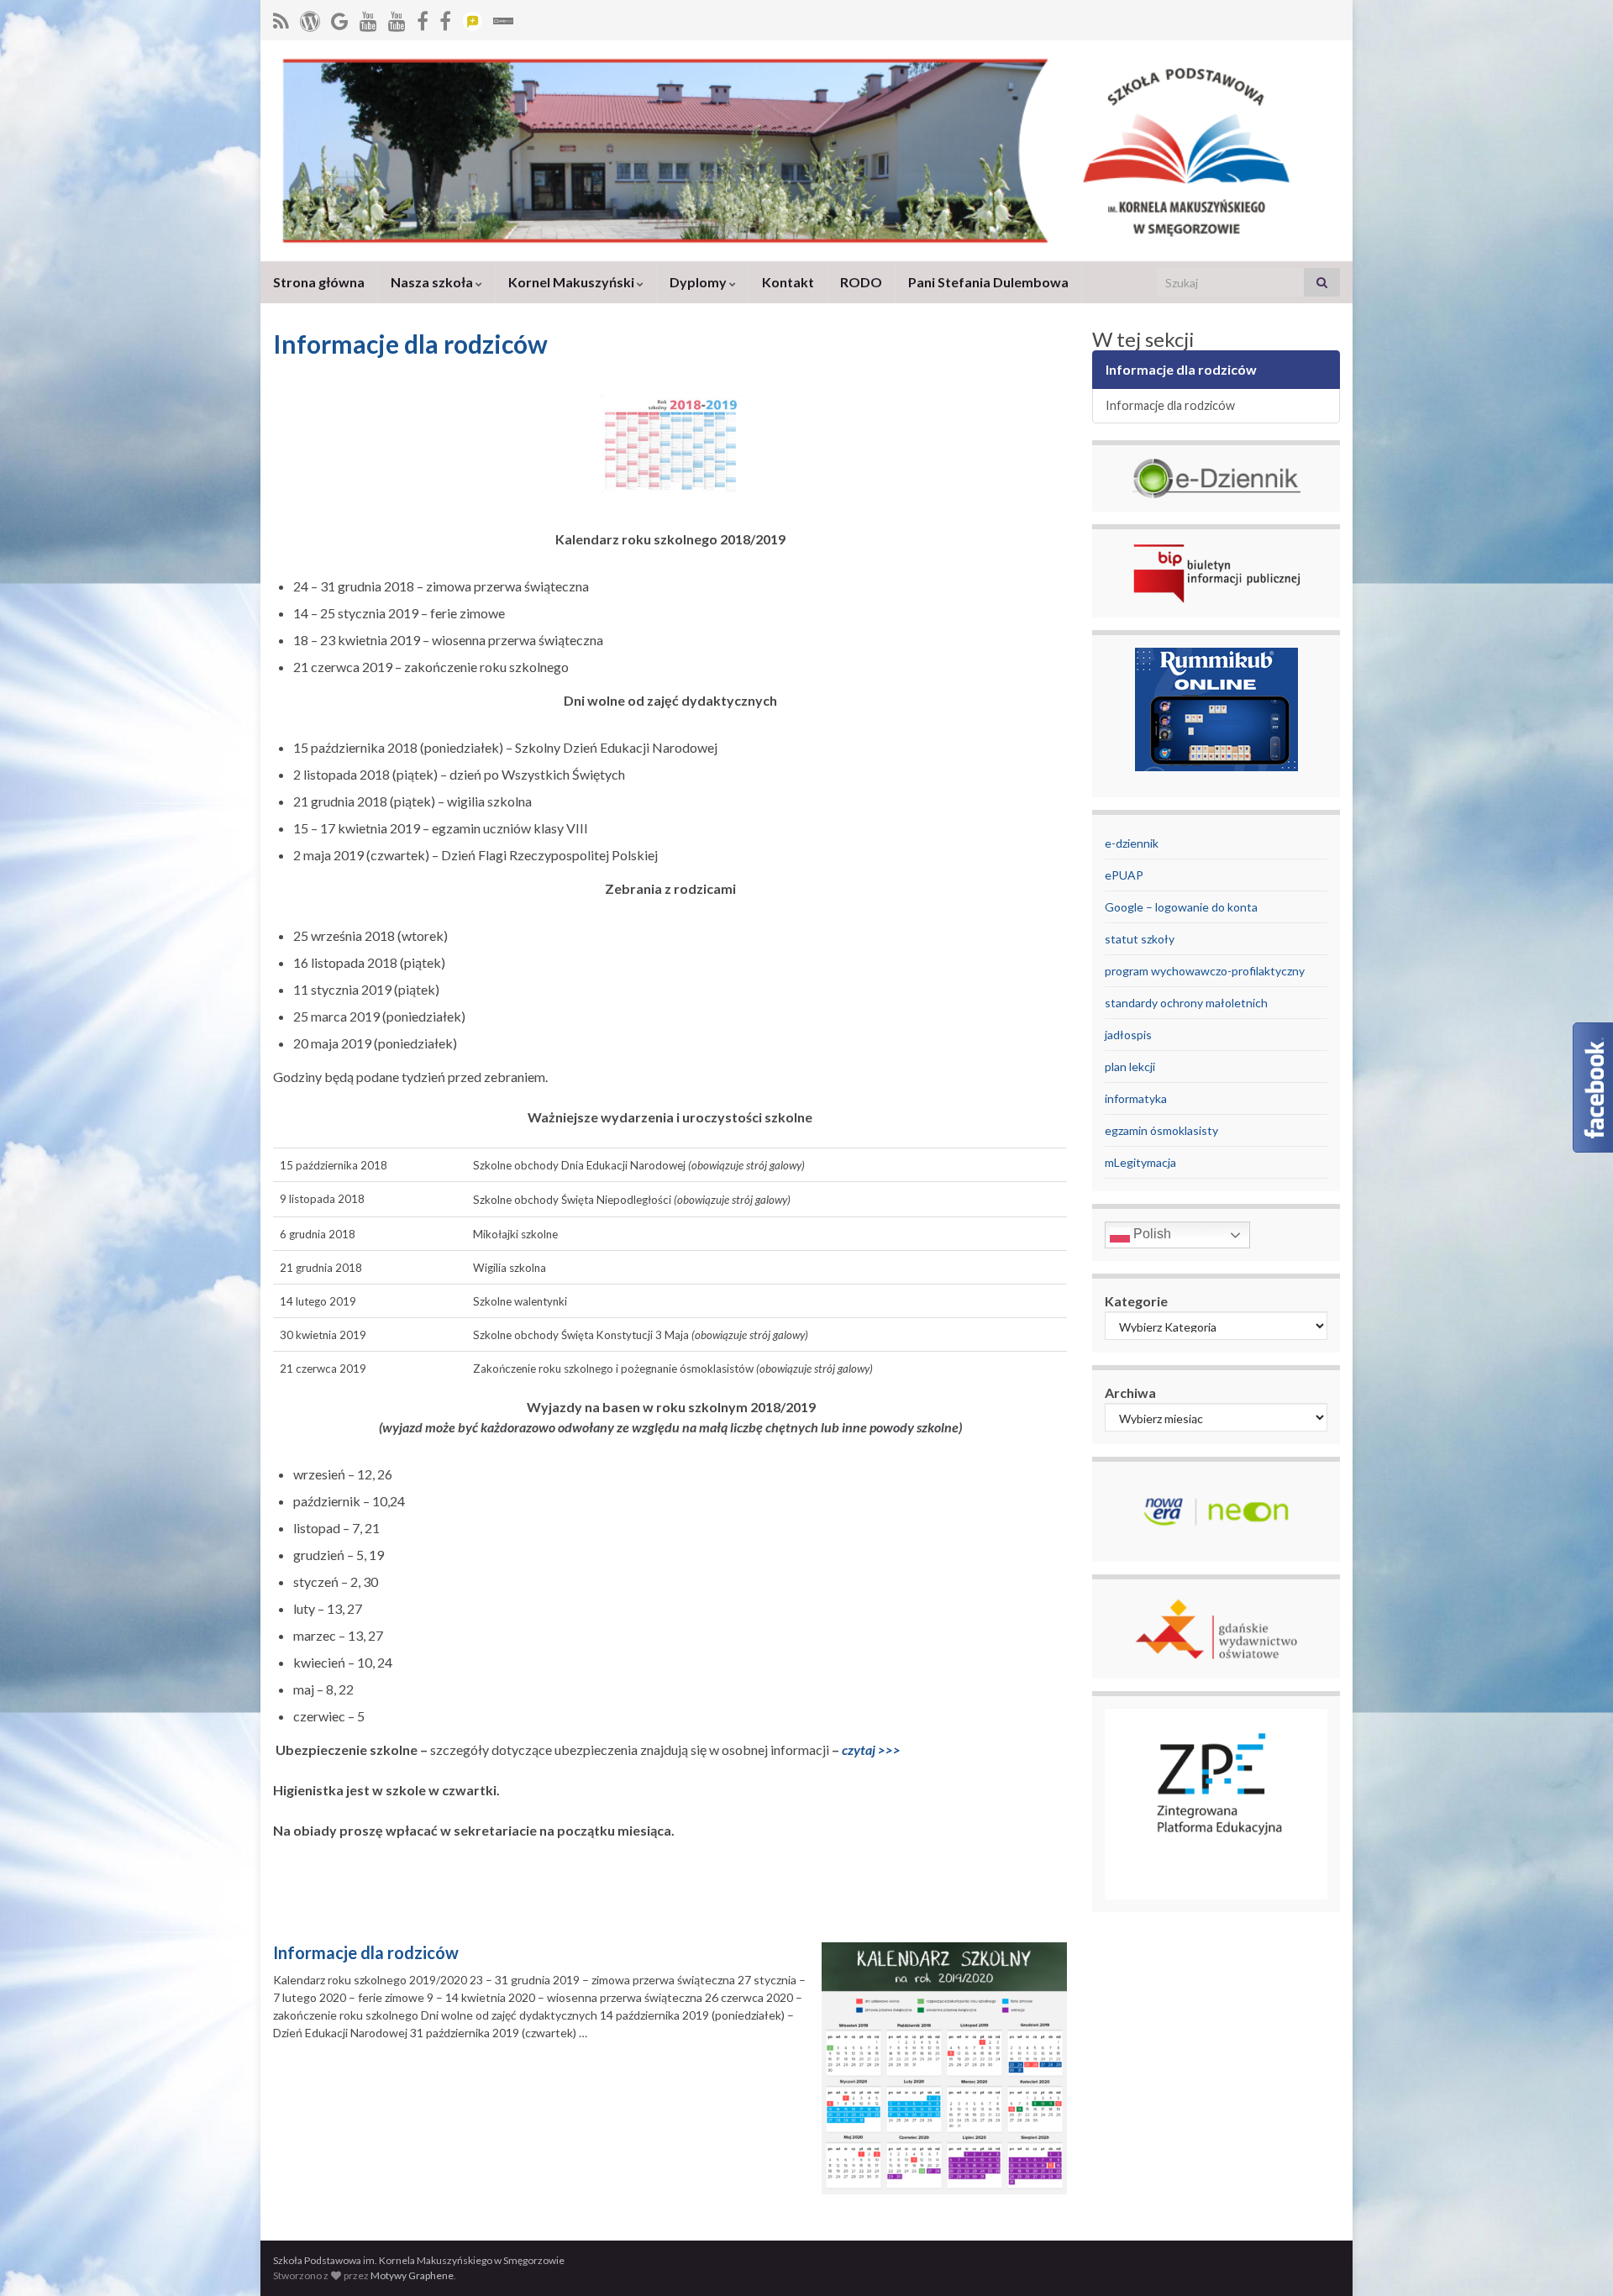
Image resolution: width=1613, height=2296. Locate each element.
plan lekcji (1130, 1067)
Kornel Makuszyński (573, 282)
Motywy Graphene (412, 2275)
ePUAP (1124, 875)
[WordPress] (310, 18)
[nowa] (445, 18)
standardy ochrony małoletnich (1186, 1003)
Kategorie (1136, 1301)
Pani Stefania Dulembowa (988, 282)
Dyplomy (699, 282)
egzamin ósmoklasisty (1161, 1130)
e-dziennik (1132, 843)
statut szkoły (1140, 939)
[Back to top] (1575, 2258)
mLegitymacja (1140, 1162)
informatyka (1136, 1098)
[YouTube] (368, 18)
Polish (1151, 1235)
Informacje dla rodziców (366, 1952)
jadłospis (1128, 1035)
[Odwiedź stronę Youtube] (397, 18)
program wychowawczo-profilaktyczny (1205, 971)
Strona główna (319, 282)
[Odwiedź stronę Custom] (472, 18)
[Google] (340, 18)
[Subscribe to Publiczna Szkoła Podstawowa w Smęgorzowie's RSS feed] (281, 18)
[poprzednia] (423, 18)
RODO (861, 282)
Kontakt (788, 282)
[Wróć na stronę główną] (806, 151)
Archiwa (1130, 1392)
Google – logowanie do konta (1181, 907)
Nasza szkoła (433, 282)
